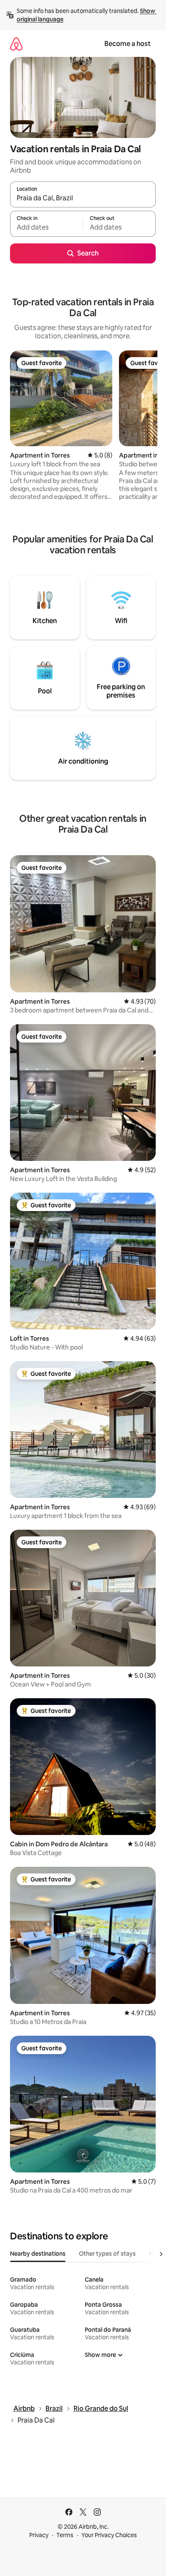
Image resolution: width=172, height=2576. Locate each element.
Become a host (128, 44)
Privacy (39, 2535)
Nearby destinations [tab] (38, 2254)
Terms (65, 2535)
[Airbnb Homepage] (16, 44)
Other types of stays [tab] (107, 2254)
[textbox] (46, 227)
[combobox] (83, 198)
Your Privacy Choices (109, 2535)
